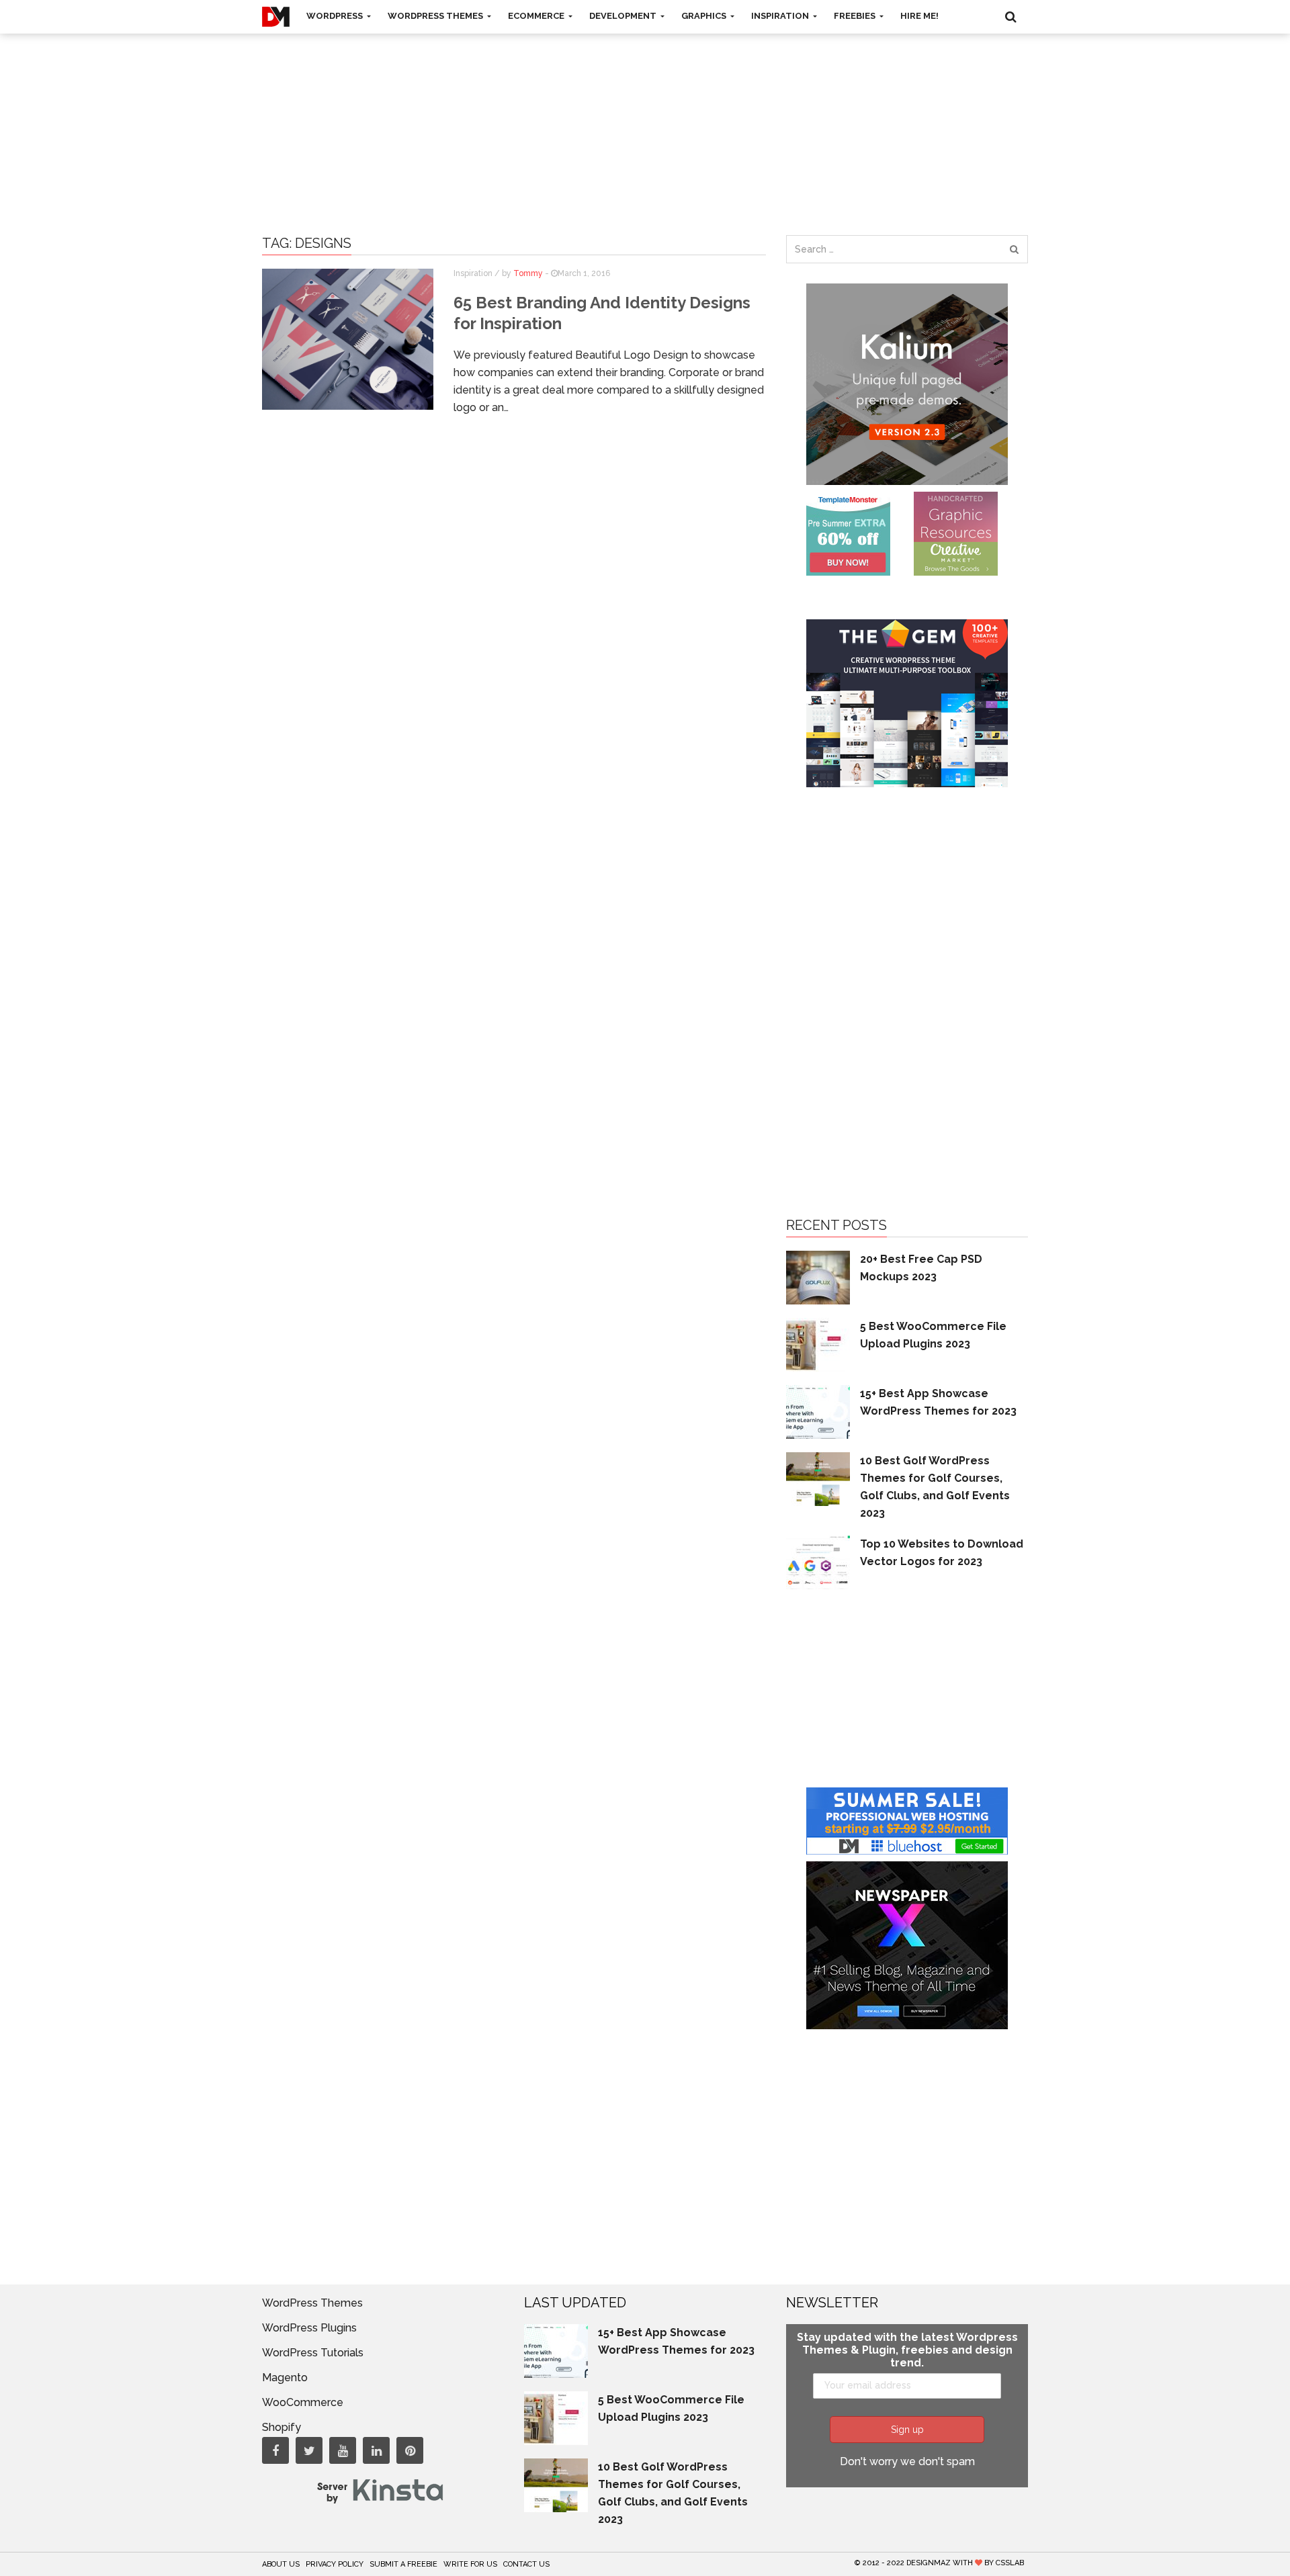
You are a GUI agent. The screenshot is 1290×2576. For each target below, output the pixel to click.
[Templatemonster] (848, 533)
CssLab (1010, 2563)
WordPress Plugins (309, 2328)
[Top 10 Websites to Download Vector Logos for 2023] (818, 1561)
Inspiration (781, 16)
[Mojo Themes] (956, 533)
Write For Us (470, 2564)
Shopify (282, 2427)
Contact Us (526, 2564)
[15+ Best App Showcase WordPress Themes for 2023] (818, 1411)
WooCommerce (303, 2402)
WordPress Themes (436, 16)
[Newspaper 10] (907, 1944)
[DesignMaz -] (276, 17)
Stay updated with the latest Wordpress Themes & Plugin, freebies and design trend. (907, 2350)
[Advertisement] (645, 121)
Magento (285, 2378)
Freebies (856, 16)
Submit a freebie (403, 2564)
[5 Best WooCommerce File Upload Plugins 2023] (818, 1344)
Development (624, 16)
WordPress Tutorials (313, 2353)
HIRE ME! (919, 16)
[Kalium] (907, 383)
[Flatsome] (907, 1820)
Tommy (528, 273)
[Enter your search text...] (1014, 249)
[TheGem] (907, 702)
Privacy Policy (335, 2564)
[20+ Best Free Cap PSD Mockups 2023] (818, 1277)
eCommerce (537, 16)
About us (281, 2564)
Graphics (705, 16)
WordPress (336, 16)
